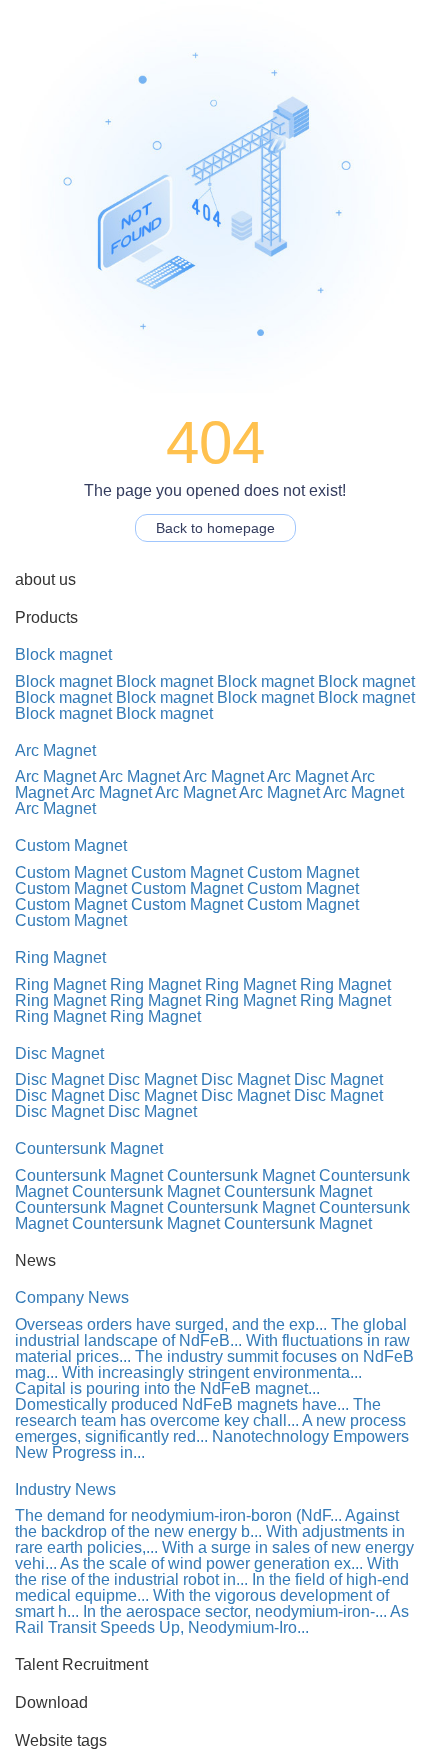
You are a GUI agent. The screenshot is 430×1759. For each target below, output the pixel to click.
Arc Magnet (55, 750)
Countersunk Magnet (89, 1148)
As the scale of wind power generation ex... (211, 1563)
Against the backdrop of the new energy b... (207, 1523)
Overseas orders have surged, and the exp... (171, 1324)
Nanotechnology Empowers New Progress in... (212, 1444)
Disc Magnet (59, 1053)
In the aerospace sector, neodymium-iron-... (235, 1611)
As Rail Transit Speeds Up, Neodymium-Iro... (212, 1619)
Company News (72, 1297)
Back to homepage (215, 528)
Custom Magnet (71, 845)
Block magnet (63, 654)
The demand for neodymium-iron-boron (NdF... (178, 1515)
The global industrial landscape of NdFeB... (211, 1332)
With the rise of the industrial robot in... (207, 1571)
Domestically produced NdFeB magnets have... (182, 1404)
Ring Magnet (60, 957)
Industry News (65, 1489)
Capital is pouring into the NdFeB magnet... (167, 1388)
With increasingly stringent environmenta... (212, 1372)
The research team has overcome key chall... (198, 1412)
